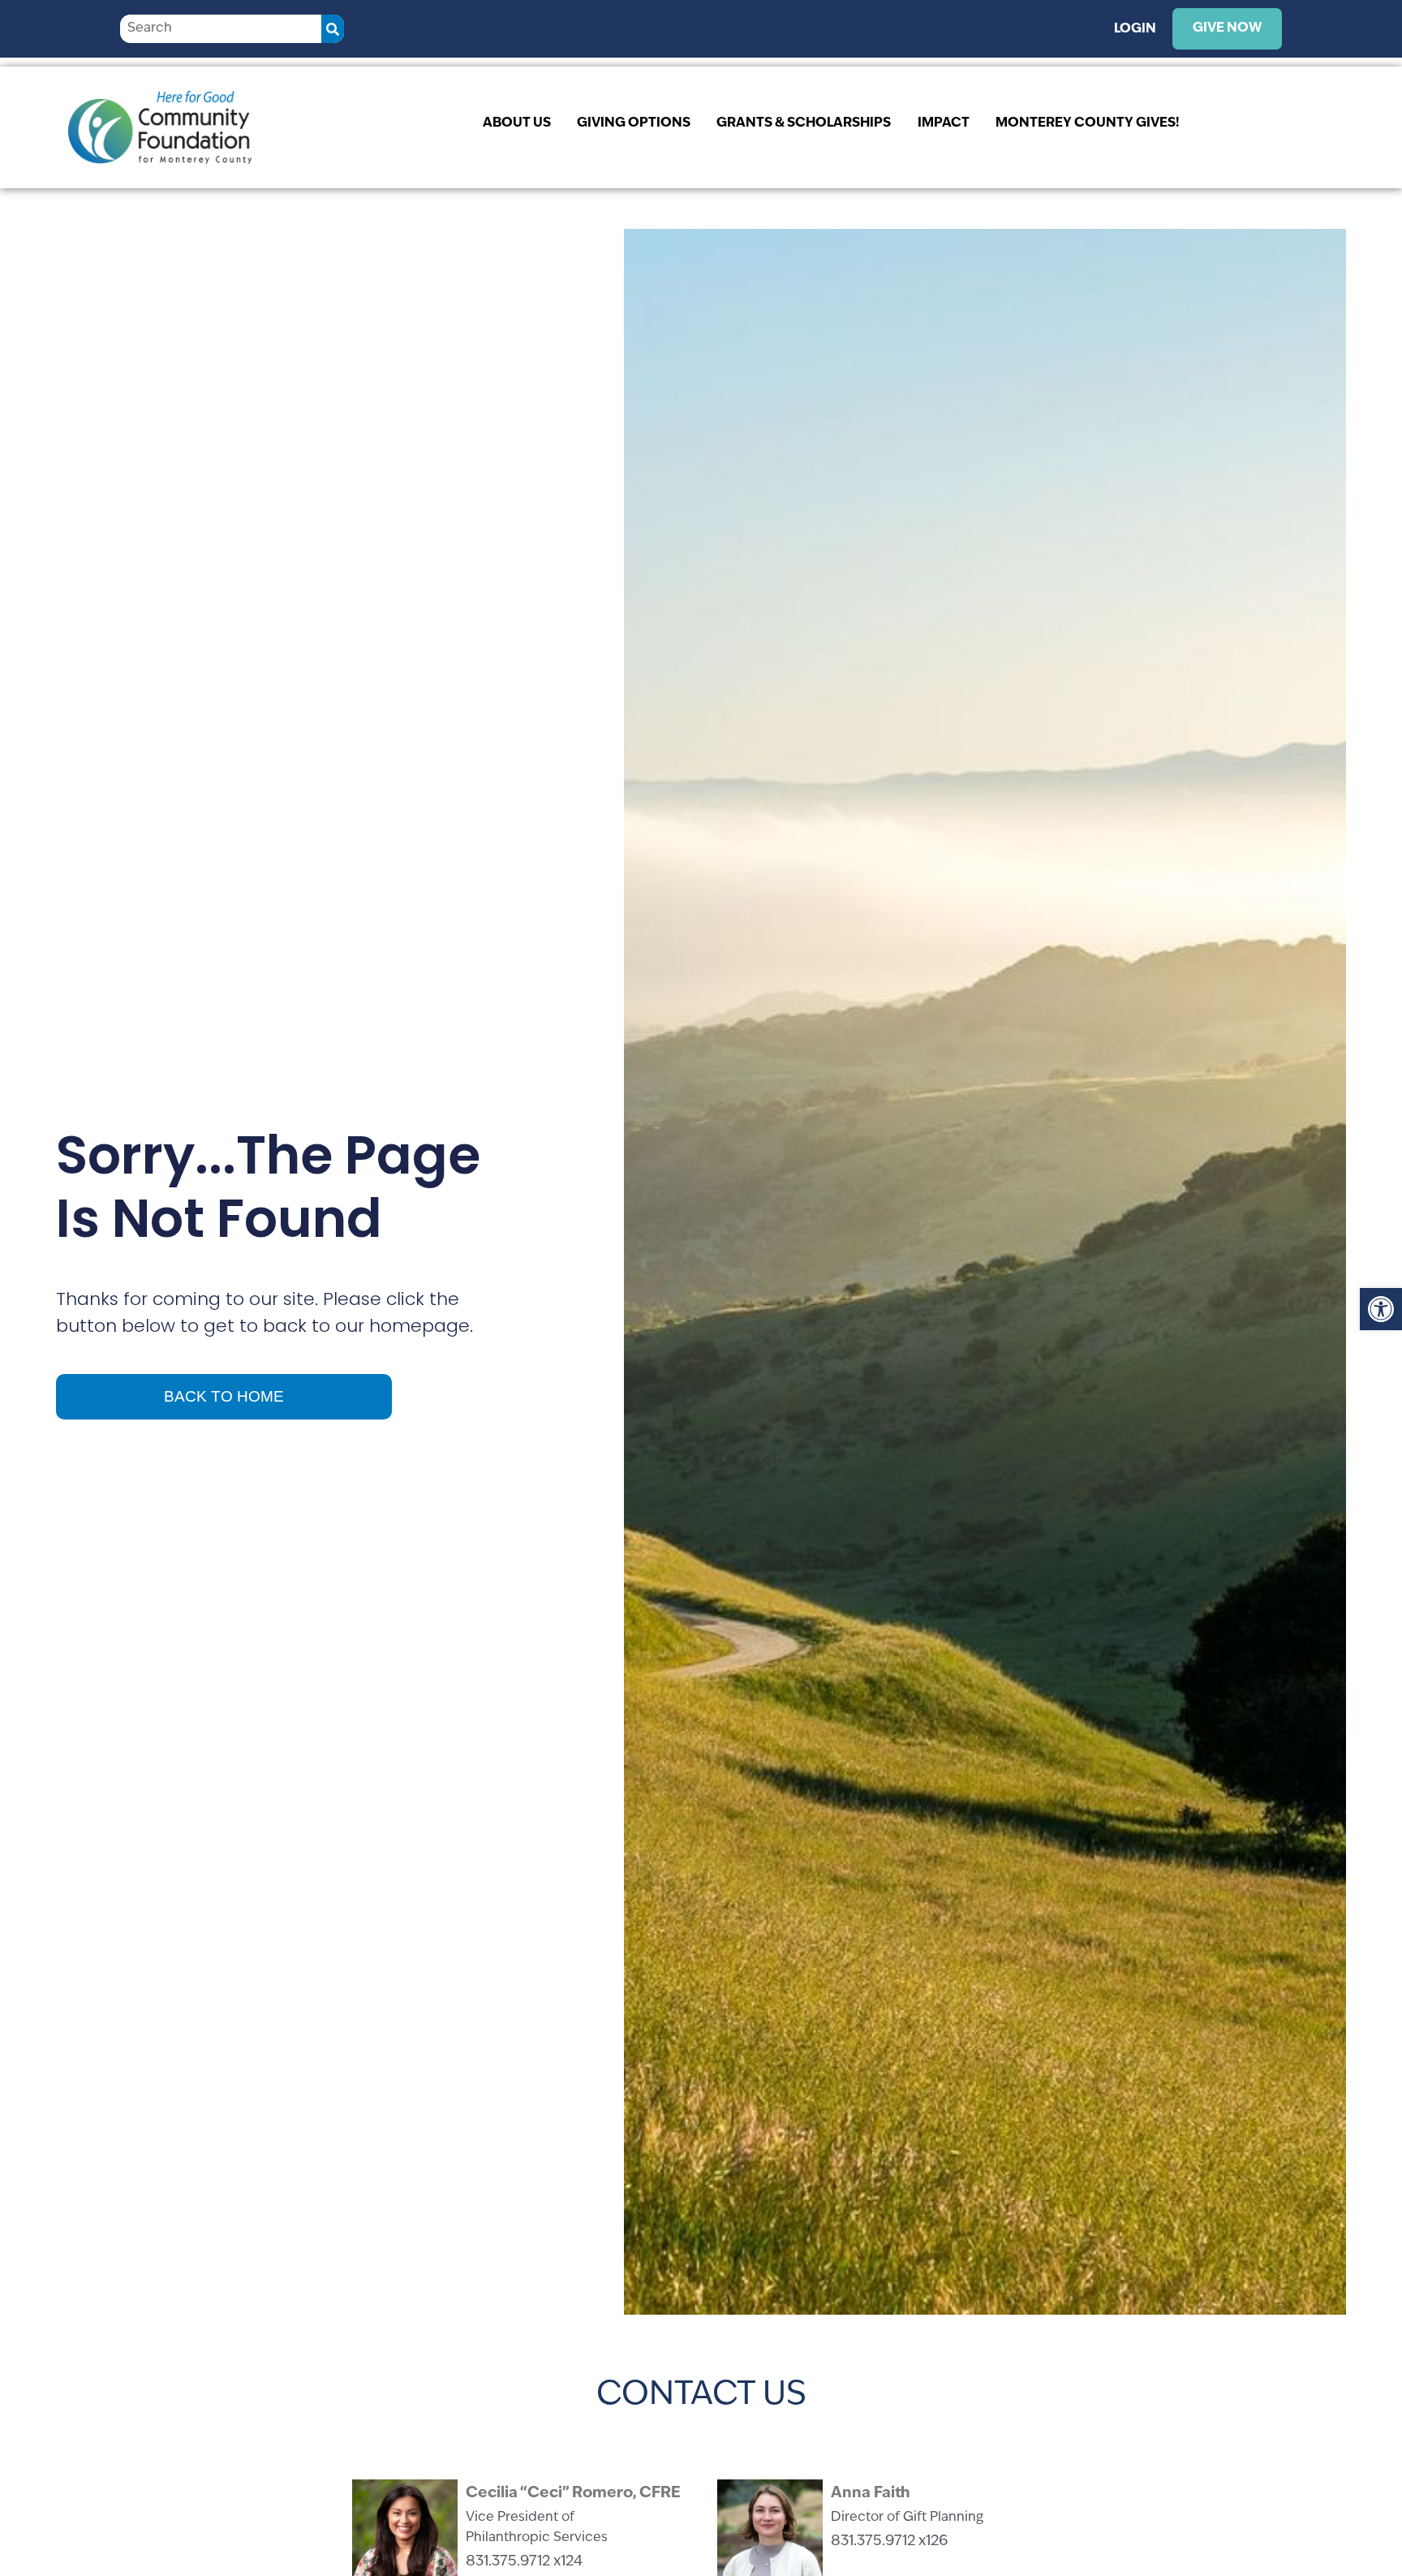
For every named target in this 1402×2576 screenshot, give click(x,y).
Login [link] (1135, 29)
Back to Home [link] (224, 1396)
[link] (1381, 1309)
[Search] (333, 29)
